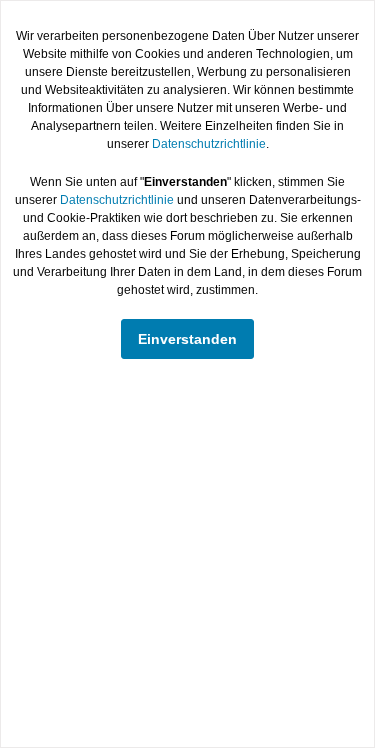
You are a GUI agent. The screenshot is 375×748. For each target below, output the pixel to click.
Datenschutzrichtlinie (209, 144)
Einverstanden (187, 339)
